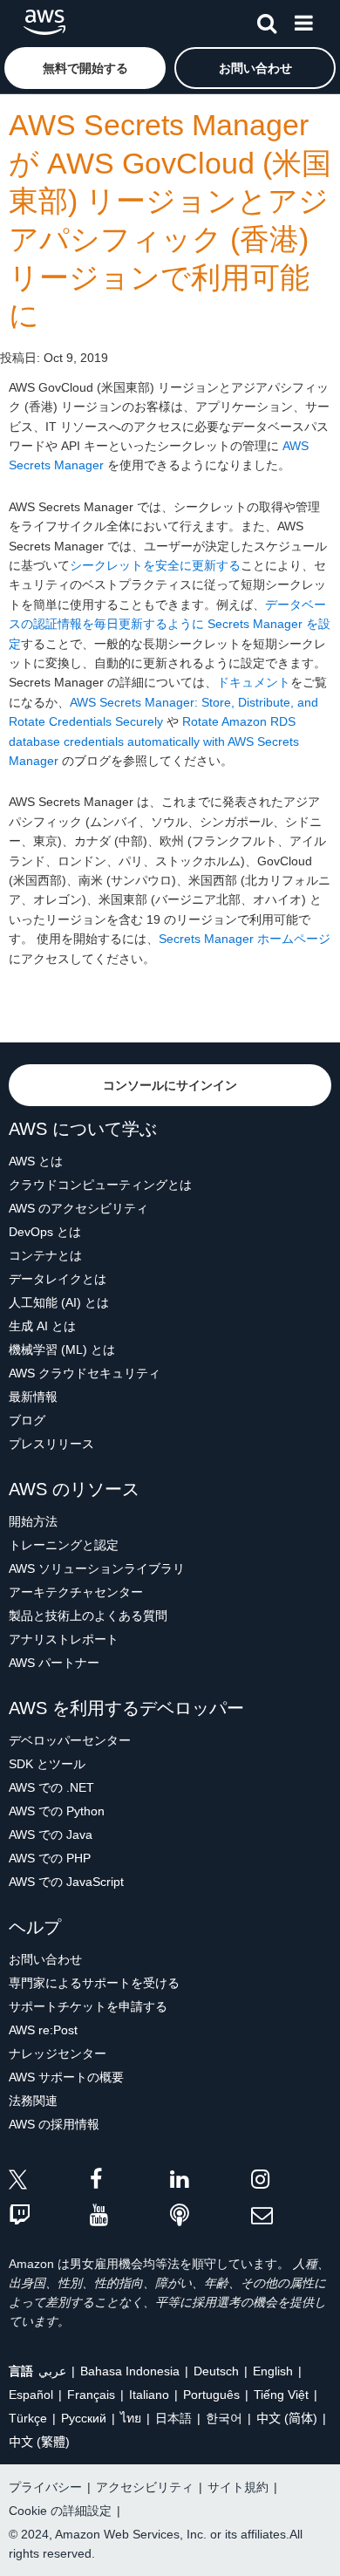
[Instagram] (292, 2182)
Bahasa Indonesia (130, 2371)
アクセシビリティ (145, 2487)
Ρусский (84, 2418)
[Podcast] (211, 2216)
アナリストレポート (64, 1639)
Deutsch (216, 2371)
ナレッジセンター (58, 2053)
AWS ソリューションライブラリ (97, 1568)
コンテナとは (45, 1255)
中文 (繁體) (39, 2442)
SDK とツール (47, 1764)
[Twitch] (49, 2216)
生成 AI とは (42, 1326)
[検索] (267, 20)
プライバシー (45, 2487)
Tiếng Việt (281, 2395)
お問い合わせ (45, 1959)
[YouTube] (130, 2216)
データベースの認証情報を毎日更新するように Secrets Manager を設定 (170, 624)
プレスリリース (51, 1444)
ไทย (131, 2418)
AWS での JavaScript (66, 1882)
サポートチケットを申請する (88, 2006)
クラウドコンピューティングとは (100, 1185)
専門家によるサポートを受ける (94, 1983)
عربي (52, 2371)
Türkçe (28, 2418)
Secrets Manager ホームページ (245, 939)
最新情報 (33, 1397)
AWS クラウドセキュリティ (85, 1373)
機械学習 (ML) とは (62, 1349)
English (273, 2371)
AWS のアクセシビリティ (78, 1208)
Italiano (149, 2395)
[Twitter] (49, 2182)
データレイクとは (58, 1279)
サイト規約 (238, 2487)
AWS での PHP (50, 1858)
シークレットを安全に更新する (155, 565)
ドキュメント (254, 682)
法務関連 (33, 2101)
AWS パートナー (54, 1663)
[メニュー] (303, 20)
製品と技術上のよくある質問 (88, 1616)
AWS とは (36, 1161)
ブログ (27, 1420)
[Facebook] (130, 2182)
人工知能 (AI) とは (59, 1302)
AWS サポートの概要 (66, 2077)
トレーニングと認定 (64, 1545)
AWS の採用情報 (54, 2124)
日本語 (173, 2418)
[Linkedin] (211, 2182)
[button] (85, 68)
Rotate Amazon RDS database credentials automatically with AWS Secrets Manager (154, 741)
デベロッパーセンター (70, 1740)
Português (211, 2395)
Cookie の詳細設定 (60, 2511)
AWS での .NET (51, 1787)
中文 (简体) (287, 2418)
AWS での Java (51, 1835)
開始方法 (33, 1521)
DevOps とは (45, 1232)
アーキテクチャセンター (76, 1592)
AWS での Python (57, 1811)
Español (31, 2395)
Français (91, 2395)
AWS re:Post (43, 2030)
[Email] (292, 2216)
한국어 (224, 2418)
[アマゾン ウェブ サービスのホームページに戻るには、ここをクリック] (44, 22)
